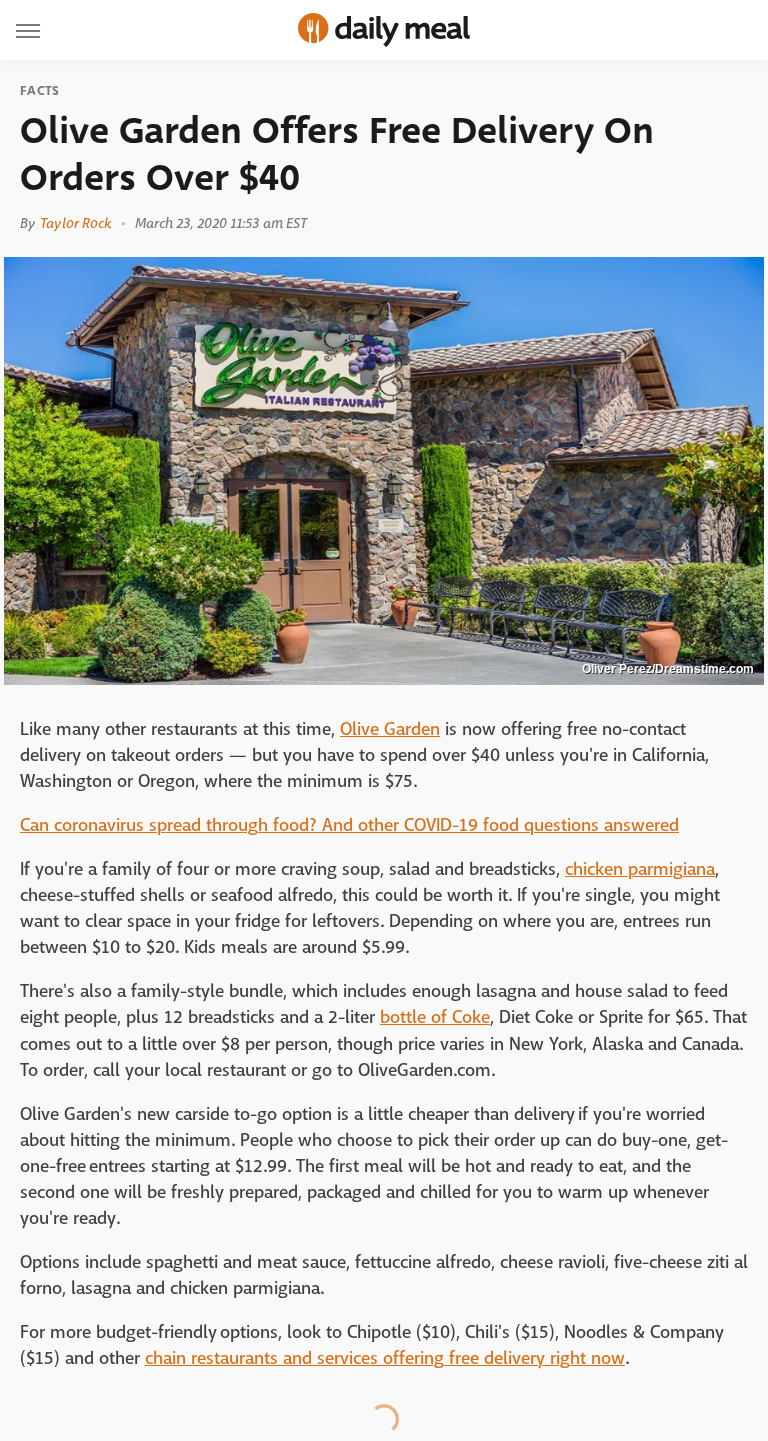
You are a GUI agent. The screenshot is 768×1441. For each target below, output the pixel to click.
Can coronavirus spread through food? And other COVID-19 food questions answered (349, 825)
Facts (40, 91)
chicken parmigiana (640, 869)
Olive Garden (390, 729)
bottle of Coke (435, 1017)
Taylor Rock (75, 223)
